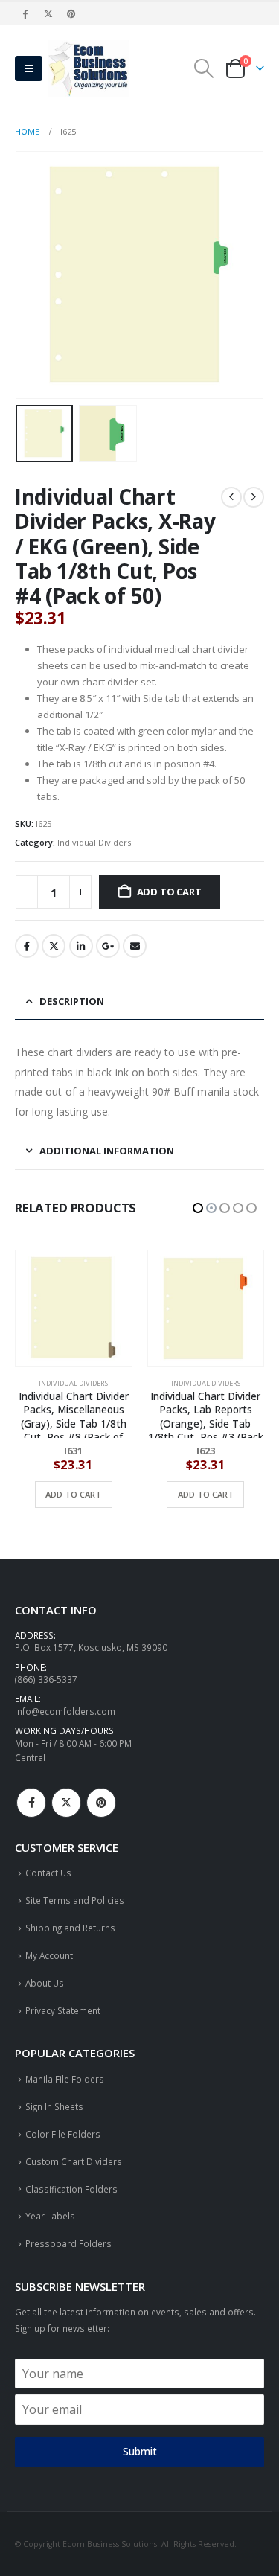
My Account (49, 1955)
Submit (140, 2451)
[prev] (231, 497)
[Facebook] (25, 13)
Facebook (27, 946)
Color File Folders (63, 2134)
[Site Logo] (89, 68)
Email (135, 946)
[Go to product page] (74, 1308)
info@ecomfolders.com (65, 1711)
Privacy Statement (63, 2010)
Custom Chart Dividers (74, 2161)
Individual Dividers (94, 842)
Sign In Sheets (54, 2106)
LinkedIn (81, 946)
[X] (48, 13)
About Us (45, 1983)
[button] (29, 68)
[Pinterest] (72, 13)
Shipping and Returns (70, 1928)
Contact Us (48, 1873)
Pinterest (101, 1803)
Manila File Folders (65, 2079)
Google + (108, 946)
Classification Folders (71, 2189)
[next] (254, 497)
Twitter (54, 946)
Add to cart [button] (74, 1494)
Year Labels (50, 2216)
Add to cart (169, 892)
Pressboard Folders (68, 2243)
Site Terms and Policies (75, 1900)
